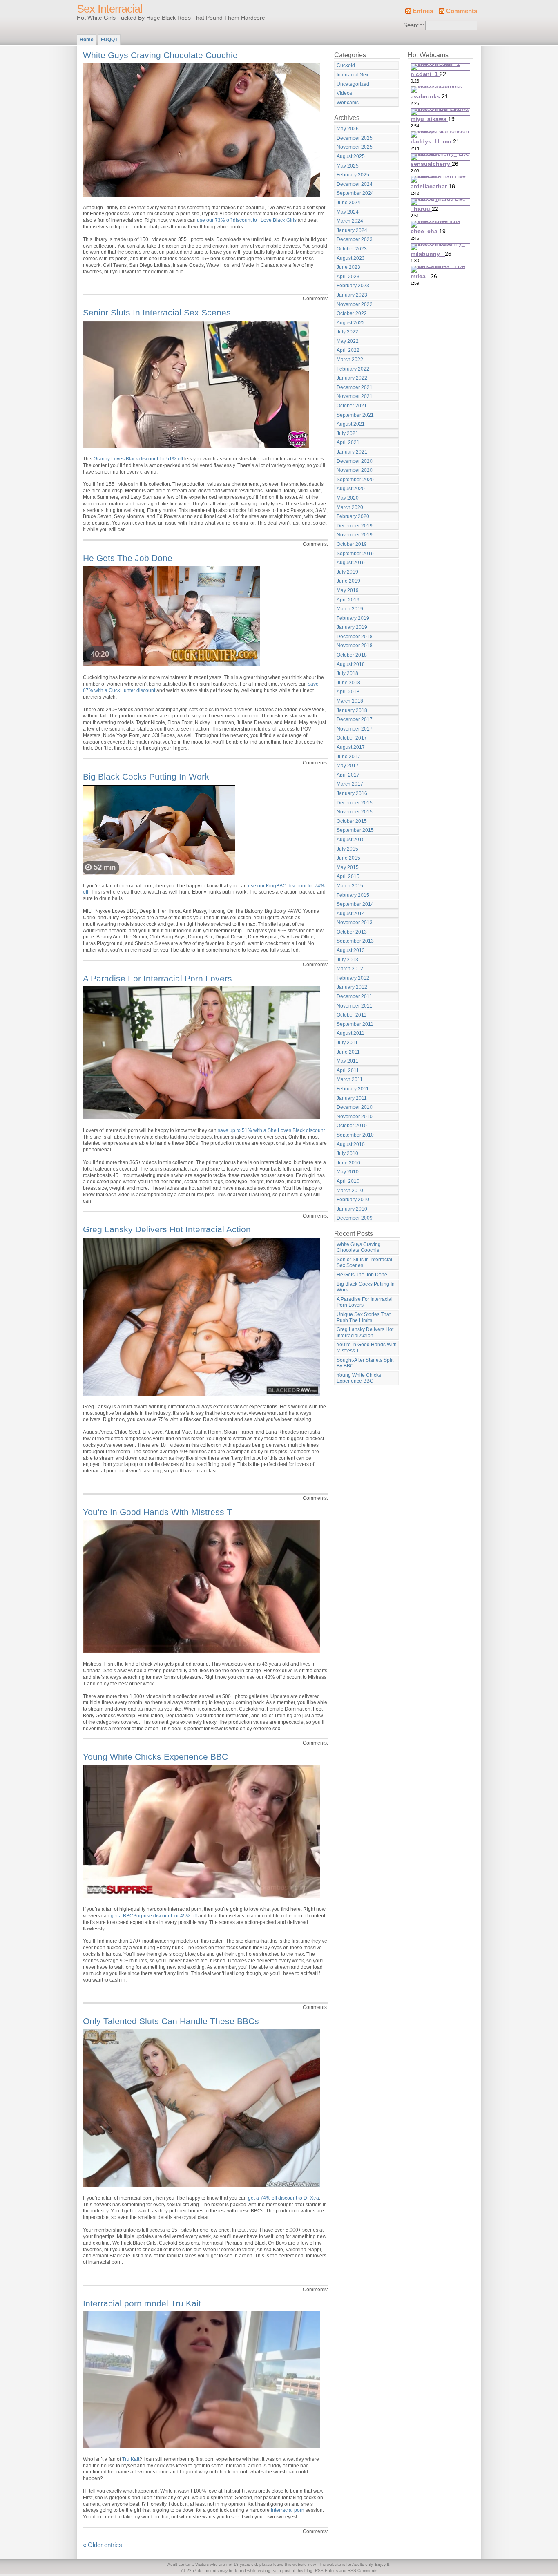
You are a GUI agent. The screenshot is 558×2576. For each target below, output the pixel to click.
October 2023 (352, 249)
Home (87, 40)
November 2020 (355, 470)
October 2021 (352, 406)
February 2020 (353, 516)
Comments (462, 11)
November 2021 (355, 396)
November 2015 (355, 812)
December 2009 (355, 1218)
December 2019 (355, 526)
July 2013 (347, 960)
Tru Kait (131, 2459)
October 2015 (352, 821)
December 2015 (355, 803)
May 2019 (348, 590)
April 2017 (348, 775)
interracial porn (288, 2510)
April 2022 (348, 350)
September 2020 (355, 480)
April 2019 (348, 600)
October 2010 (352, 1126)
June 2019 (348, 581)
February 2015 (353, 895)
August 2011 (350, 1033)
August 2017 (351, 747)
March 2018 (350, 701)
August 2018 (351, 664)
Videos (344, 93)
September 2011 (355, 1024)
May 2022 (348, 341)
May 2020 (348, 498)
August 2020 (351, 489)
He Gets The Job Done (128, 558)
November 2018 (355, 646)
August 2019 (351, 563)
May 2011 (347, 1061)
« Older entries (103, 2545)
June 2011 (348, 1052)
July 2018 (347, 673)
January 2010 (352, 1209)
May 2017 (348, 766)
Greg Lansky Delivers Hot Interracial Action (167, 1229)
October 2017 (352, 738)
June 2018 (348, 683)
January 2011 (352, 1098)
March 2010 (350, 1191)
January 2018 (352, 710)
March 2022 (350, 360)
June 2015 (348, 858)
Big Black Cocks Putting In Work (146, 776)
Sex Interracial (109, 9)
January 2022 (352, 378)
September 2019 (355, 554)
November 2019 (355, 535)
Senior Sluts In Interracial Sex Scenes (157, 312)
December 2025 (355, 138)
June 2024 (348, 203)
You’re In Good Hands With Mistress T (157, 1512)
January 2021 (352, 452)
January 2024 (352, 230)
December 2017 (355, 719)
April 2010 (348, 1181)
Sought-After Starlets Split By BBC (365, 1363)
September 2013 (355, 941)
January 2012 (352, 987)
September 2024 (355, 193)
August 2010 (351, 1144)
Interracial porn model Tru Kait (142, 2303)
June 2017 (348, 757)
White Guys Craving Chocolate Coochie (160, 55)
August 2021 (351, 424)
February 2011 (353, 1089)
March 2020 (350, 507)
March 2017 (350, 784)
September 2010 (355, 1135)
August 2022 (351, 323)
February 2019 (353, 618)
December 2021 (355, 387)
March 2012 (350, 969)
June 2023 (348, 267)
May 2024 (348, 212)
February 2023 (353, 286)
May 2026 (348, 129)
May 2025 (348, 166)
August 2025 (351, 156)
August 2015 (351, 840)
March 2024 (350, 221)
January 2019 (352, 627)
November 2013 (355, 923)
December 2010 (355, 1107)
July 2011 (347, 1043)
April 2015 (348, 876)
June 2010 (348, 1163)
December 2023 (355, 239)
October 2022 (352, 313)
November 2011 (354, 1006)
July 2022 (347, 332)
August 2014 (351, 914)
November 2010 (355, 1117)
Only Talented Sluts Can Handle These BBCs (171, 2021)
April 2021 (348, 442)
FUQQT (109, 40)
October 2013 (352, 932)
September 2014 (355, 904)
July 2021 (347, 433)
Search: (414, 25)
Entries (423, 11)
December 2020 (355, 461)
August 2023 (351, 258)
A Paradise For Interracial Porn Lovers (157, 978)
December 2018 (355, 637)
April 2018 (348, 692)
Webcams (348, 103)
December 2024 (355, 184)
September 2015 (355, 830)
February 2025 (353, 175)
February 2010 (353, 1200)
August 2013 (351, 950)
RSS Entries (326, 2570)
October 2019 (352, 544)
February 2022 (353, 369)
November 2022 (355, 304)
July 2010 (347, 1153)
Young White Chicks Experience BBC (155, 1757)
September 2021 (355, 415)
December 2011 (354, 996)
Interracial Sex (353, 75)
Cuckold (346, 65)
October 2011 (352, 1015)
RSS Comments (363, 2570)
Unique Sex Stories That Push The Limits (364, 1317)
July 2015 (347, 849)
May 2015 (348, 867)
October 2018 (352, 655)
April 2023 (348, 277)
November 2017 (355, 729)
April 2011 (348, 1070)
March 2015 (350, 886)
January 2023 (352, 295)
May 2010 (348, 1172)
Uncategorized (353, 84)
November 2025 (355, 147)
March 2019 (350, 609)
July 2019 (347, 572)
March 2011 (350, 1079)
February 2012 (353, 978)
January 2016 (352, 793)
